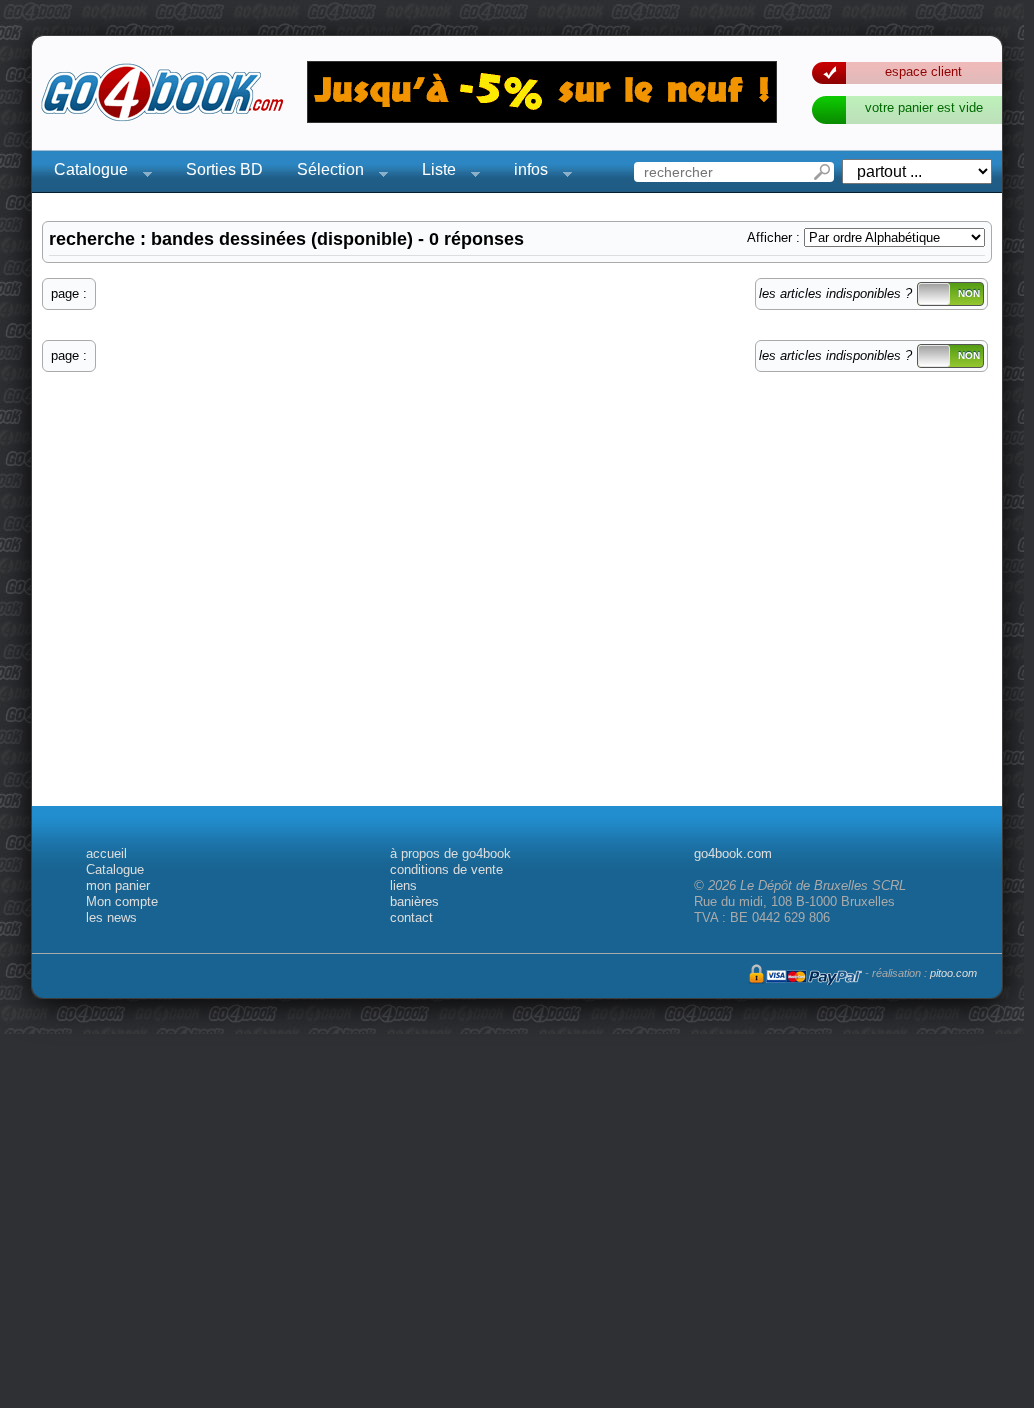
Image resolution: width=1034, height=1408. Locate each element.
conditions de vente (446, 869)
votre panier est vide (924, 107)
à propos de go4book (450, 853)
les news (111, 917)
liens (403, 885)
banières (414, 901)
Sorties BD (224, 169)
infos (525, 172)
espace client (923, 71)
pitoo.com (953, 973)
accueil (106, 853)
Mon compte (122, 901)
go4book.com (733, 853)
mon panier (118, 885)
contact (411, 917)
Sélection (324, 172)
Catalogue (85, 172)
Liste (433, 172)
